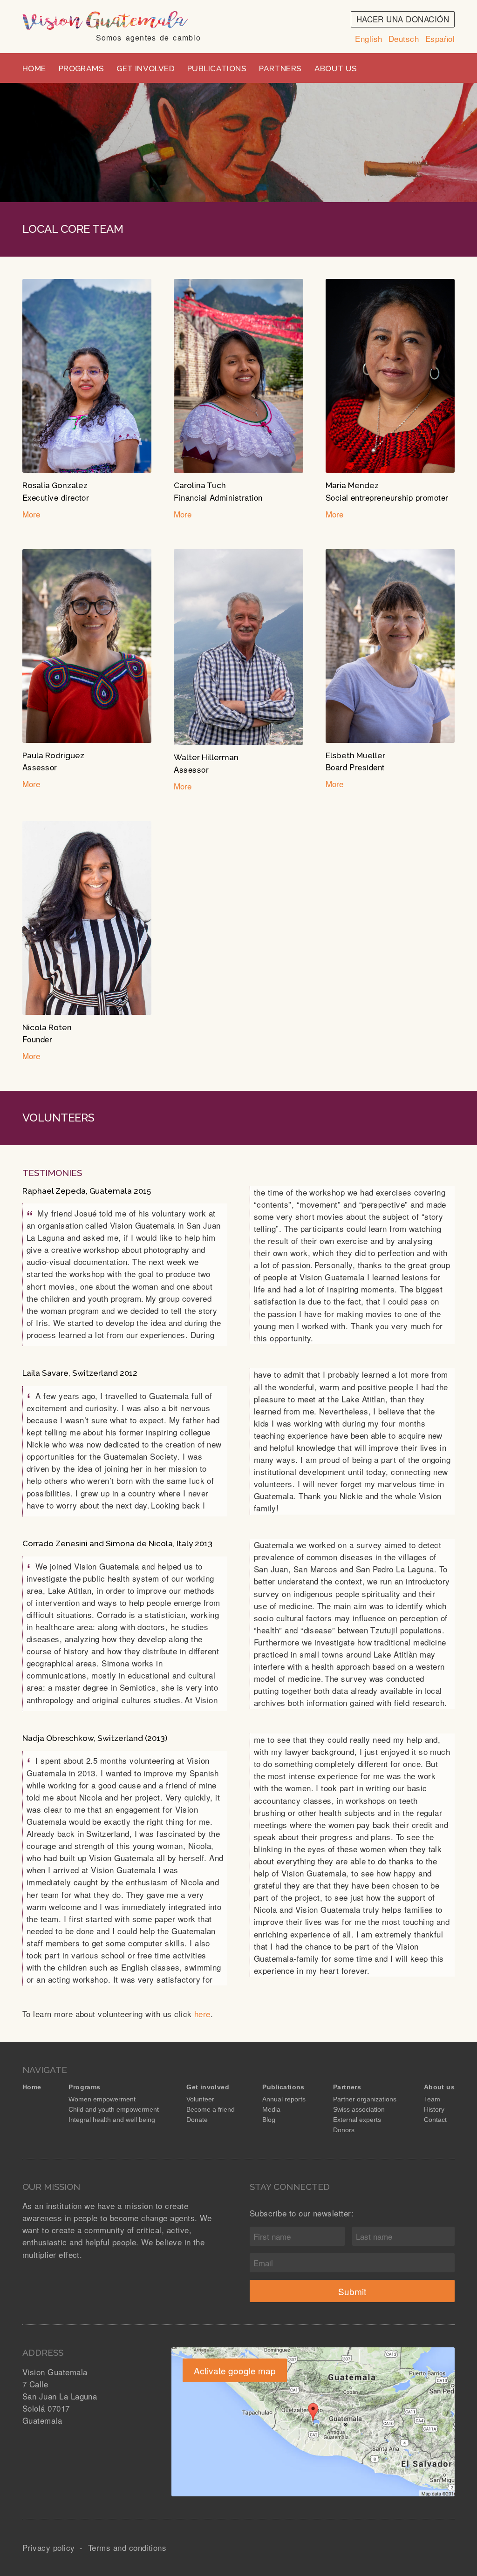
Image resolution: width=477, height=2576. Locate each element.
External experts (357, 2120)
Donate (197, 2120)
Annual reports (284, 2099)
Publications (217, 68)
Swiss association (359, 2109)
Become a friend (211, 2109)
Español (440, 38)
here (202, 2014)
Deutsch (404, 38)
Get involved (146, 68)
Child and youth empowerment (114, 2109)
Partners (280, 68)
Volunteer (200, 2099)
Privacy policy (50, 2547)
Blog (269, 2120)
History (434, 2109)
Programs (81, 68)
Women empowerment (102, 2099)
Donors (344, 2130)
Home (34, 68)
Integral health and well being (112, 2120)
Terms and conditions (127, 2547)
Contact (435, 2120)
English (368, 38)
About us (336, 68)
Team (432, 2099)
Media (271, 2109)
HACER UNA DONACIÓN (403, 19)
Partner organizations (365, 2099)
